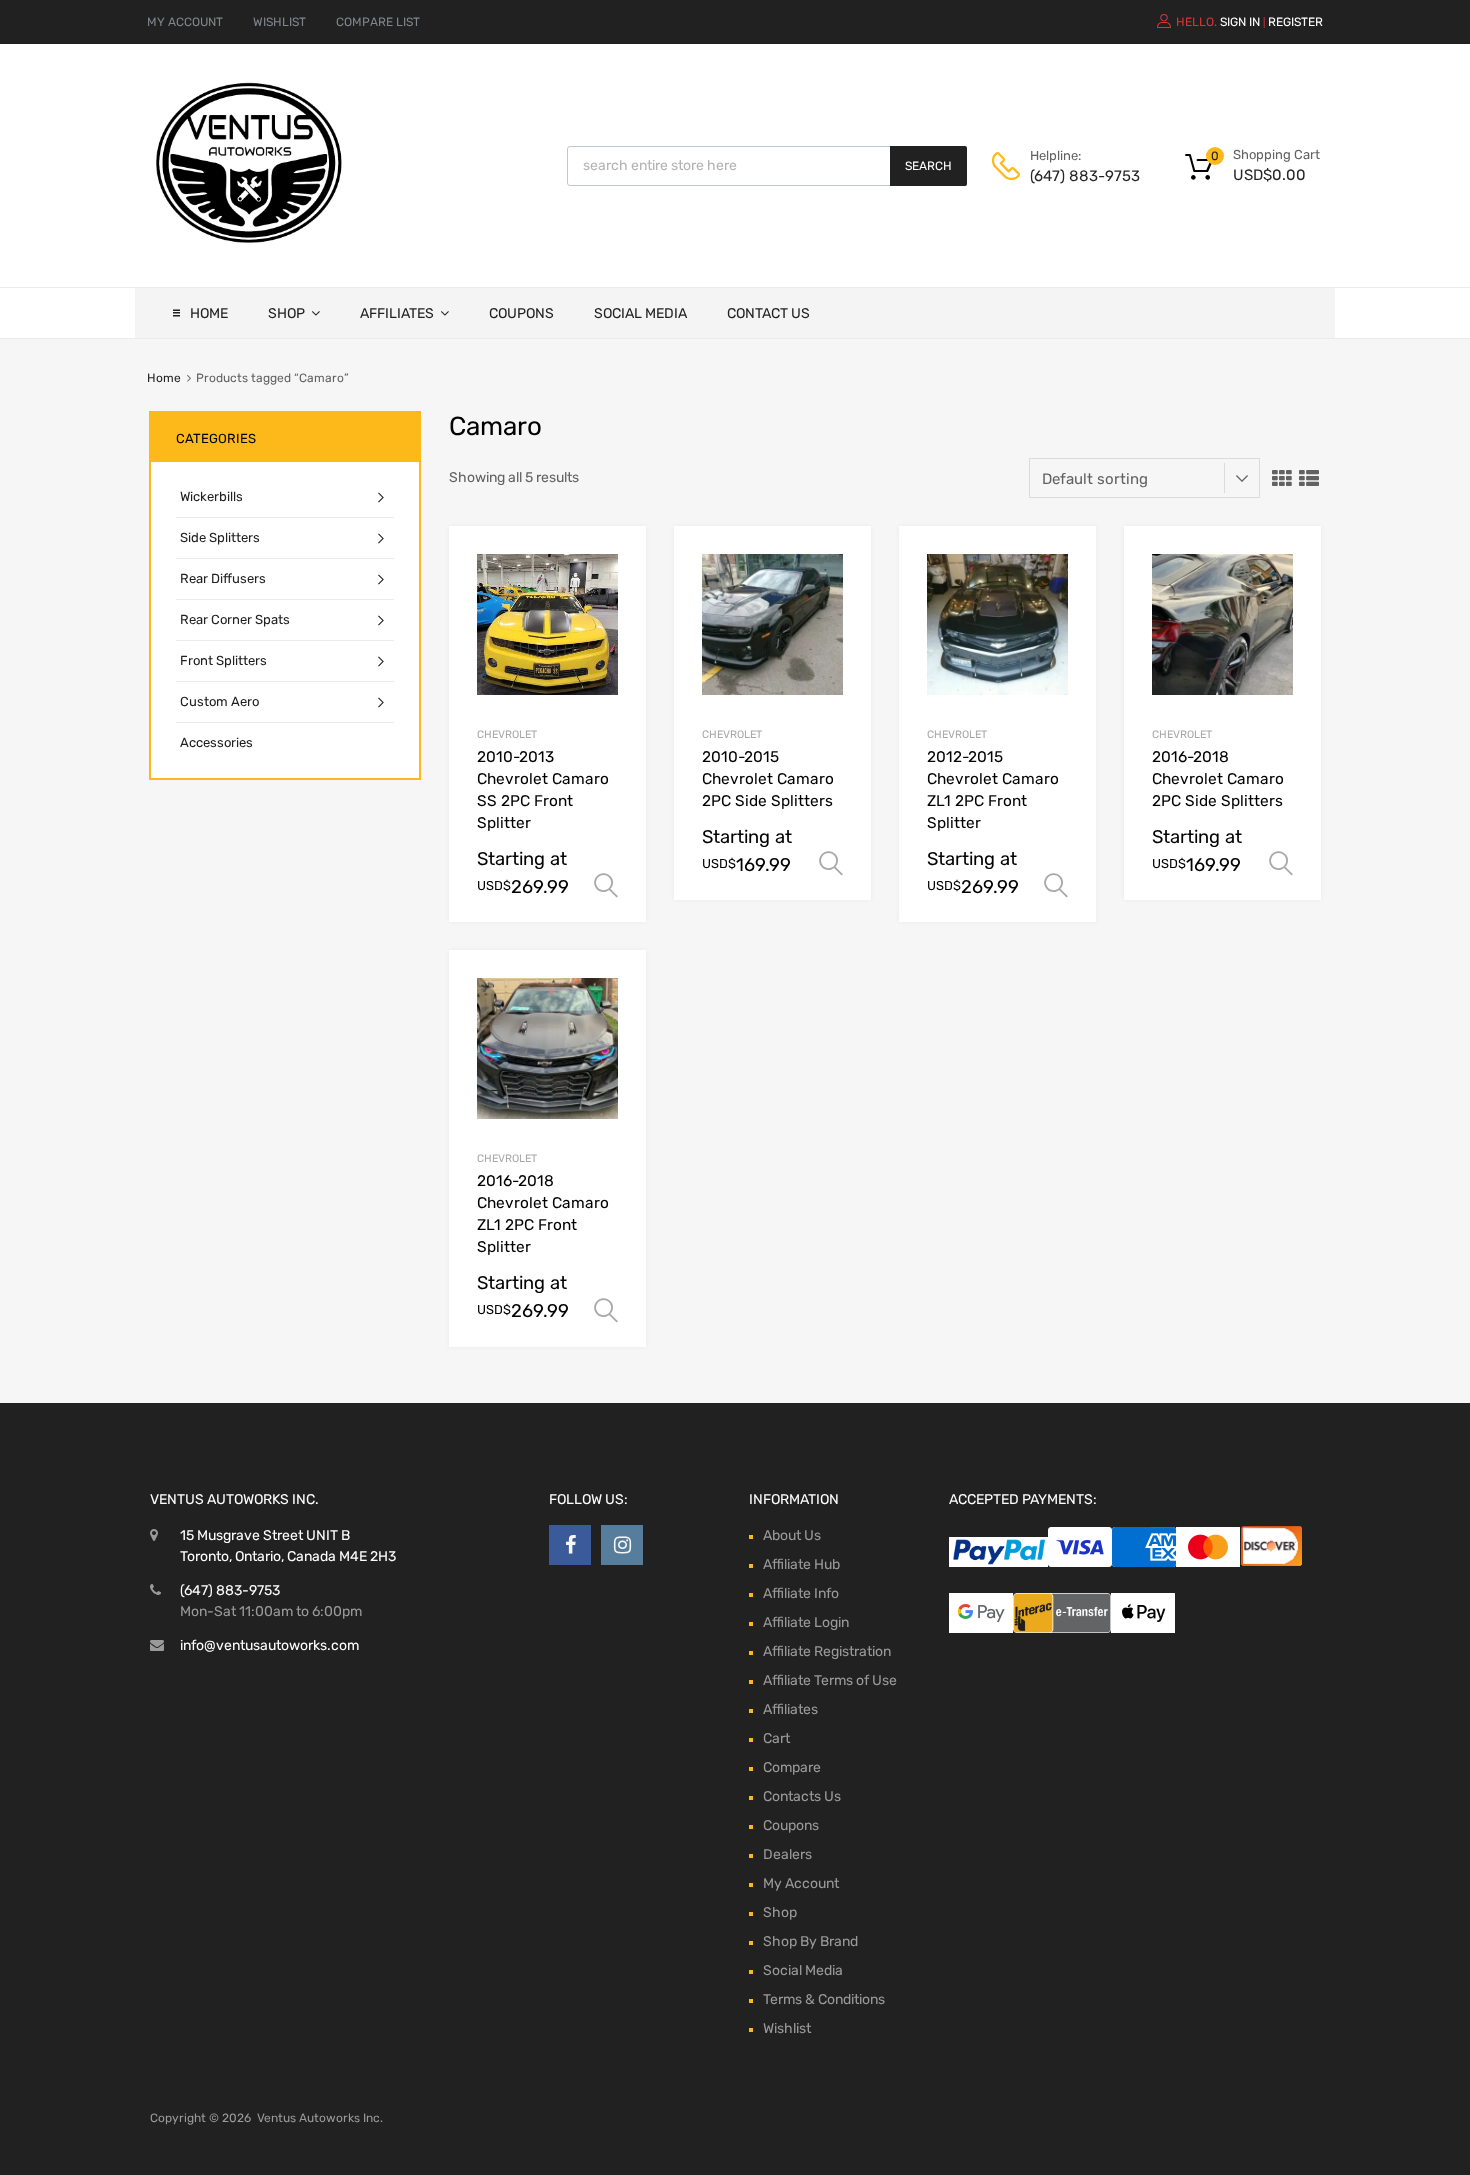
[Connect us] (570, 1545)
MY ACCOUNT (185, 22)
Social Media (640, 313)
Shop (286, 313)
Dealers (787, 1854)
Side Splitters (220, 537)
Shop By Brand (810, 1941)
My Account (801, 1883)
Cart (776, 1738)
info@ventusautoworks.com (269, 1645)
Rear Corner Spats (235, 619)
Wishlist (787, 2028)
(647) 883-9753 (1079, 176)
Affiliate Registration (827, 1651)
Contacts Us (802, 1796)
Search (928, 166)
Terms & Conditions (824, 1999)
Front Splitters (223, 660)
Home (209, 313)
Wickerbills (211, 496)
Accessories (216, 742)
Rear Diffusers (223, 578)
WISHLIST (279, 22)
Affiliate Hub (801, 1564)
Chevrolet (507, 734)
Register (1295, 22)
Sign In (1240, 22)
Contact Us (768, 313)
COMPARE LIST (378, 22)
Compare (792, 1767)
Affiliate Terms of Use (830, 1680)
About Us (792, 1535)
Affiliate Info (801, 1593)
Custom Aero (219, 701)
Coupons (521, 313)
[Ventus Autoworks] (250, 244)
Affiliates (397, 313)
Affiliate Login (806, 1622)
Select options (606, 886)
